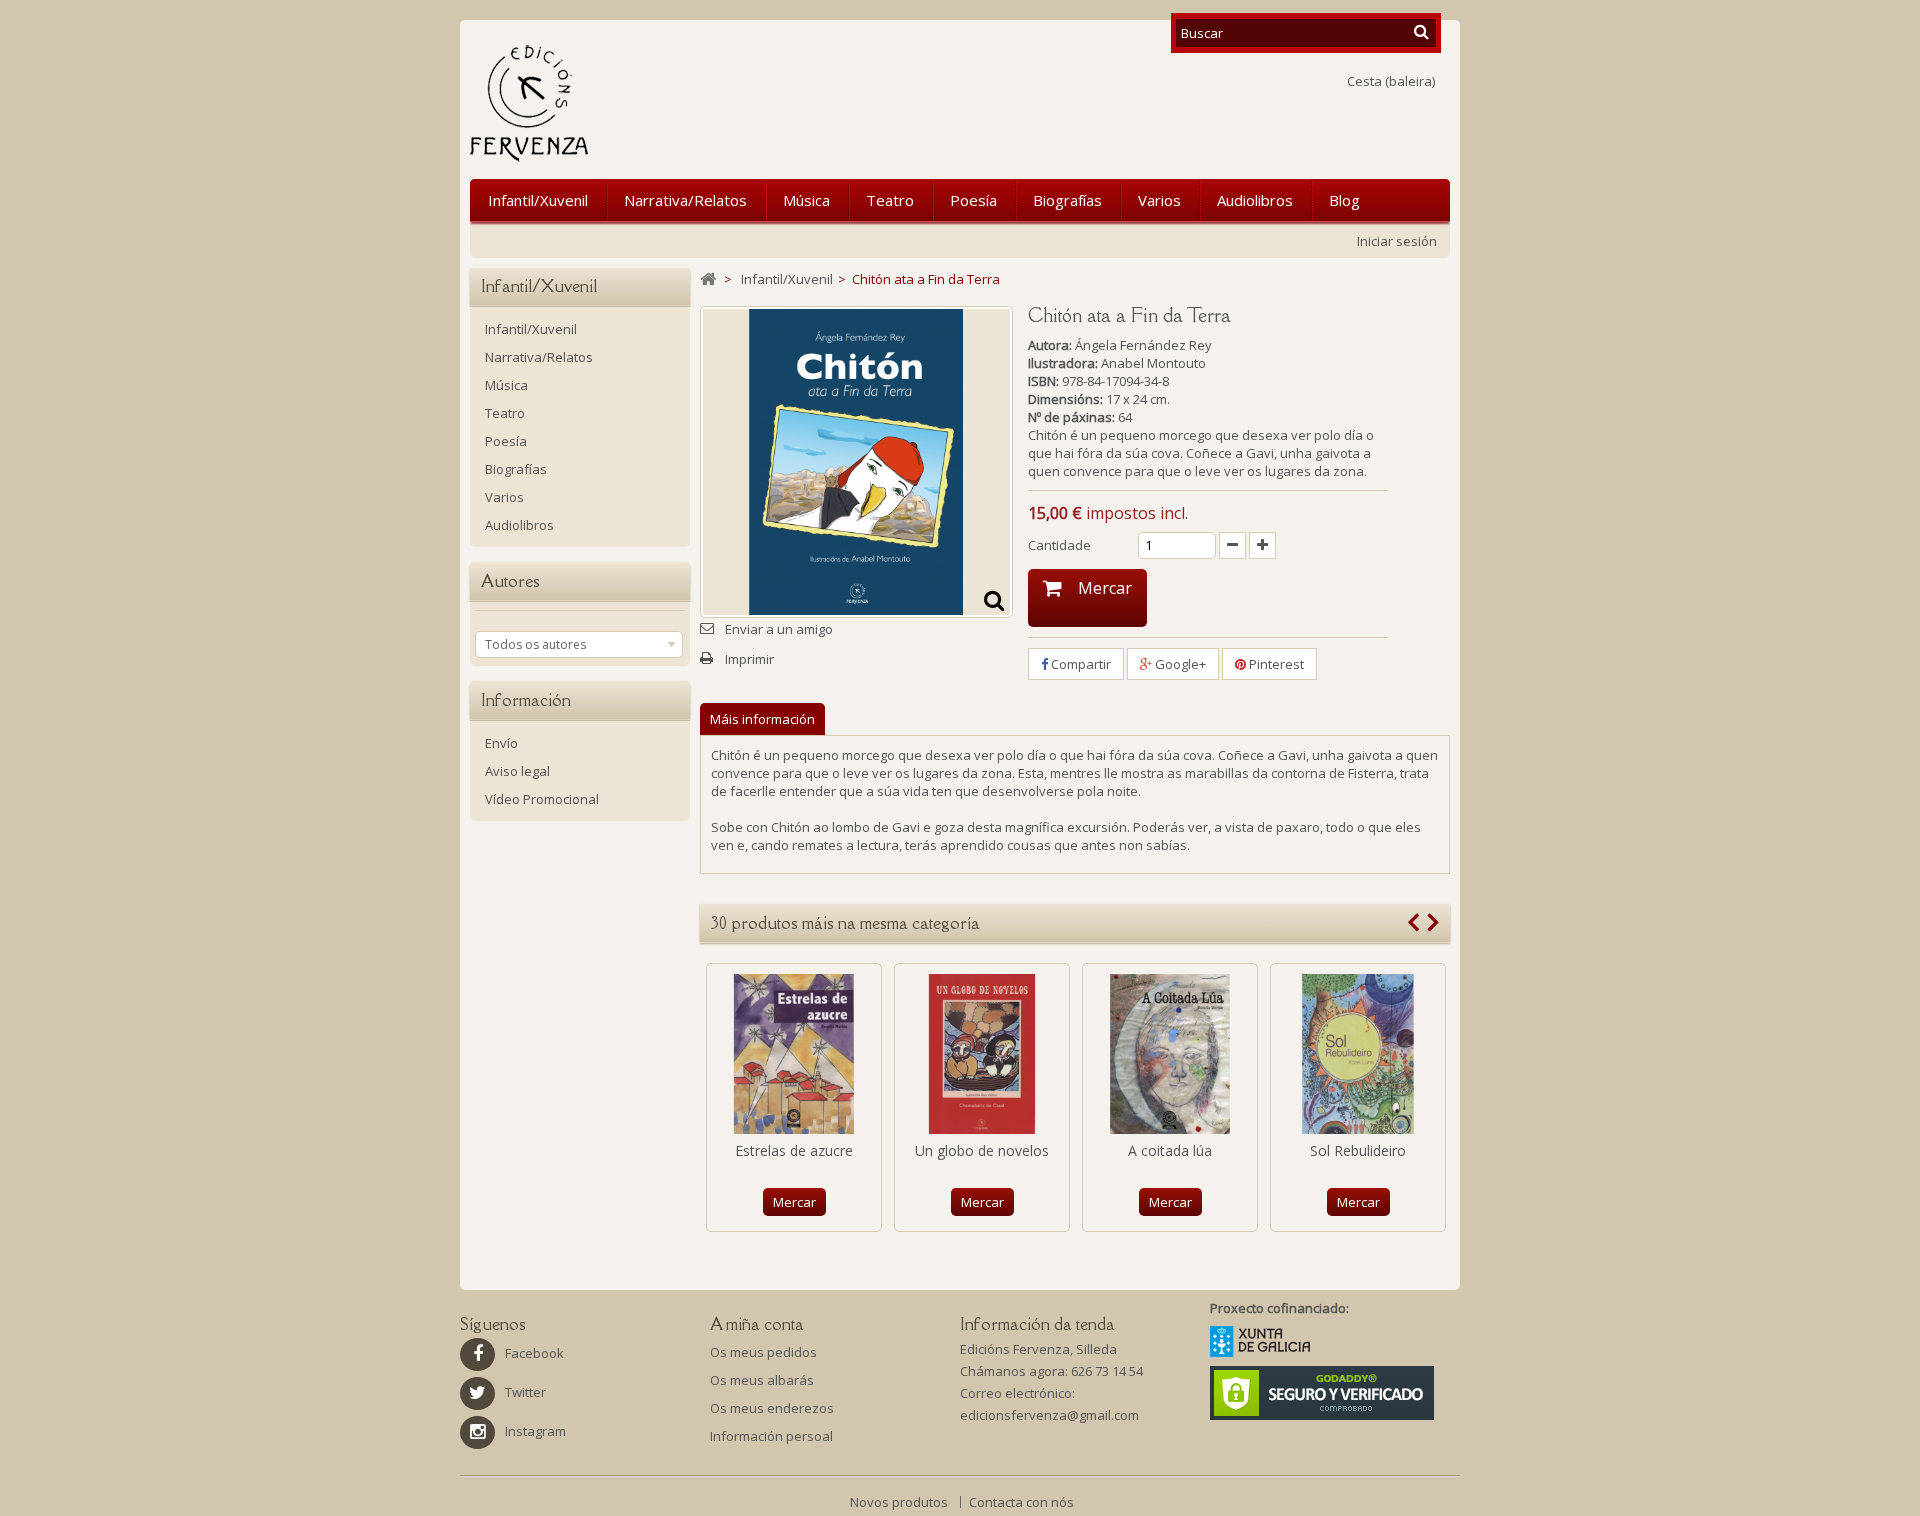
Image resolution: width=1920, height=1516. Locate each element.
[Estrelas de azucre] (794, 1054)
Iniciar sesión (1397, 241)
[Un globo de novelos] (982, 1054)
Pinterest (1275, 664)
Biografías (1067, 200)
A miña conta (757, 1324)
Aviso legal (517, 771)
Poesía (973, 200)
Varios (1159, 200)
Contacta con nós (1021, 1502)
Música (806, 200)
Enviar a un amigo (779, 629)
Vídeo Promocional (542, 799)
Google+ (1179, 664)
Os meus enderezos (772, 1408)
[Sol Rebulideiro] (1358, 1054)
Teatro (890, 200)
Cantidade (1059, 545)
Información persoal (771, 1436)
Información (526, 700)
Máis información (762, 719)
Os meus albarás (762, 1380)
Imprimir (749, 659)
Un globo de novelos (982, 1150)
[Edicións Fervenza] (633, 103)
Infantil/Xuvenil (538, 200)
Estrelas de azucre (794, 1150)
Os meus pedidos (763, 1352)
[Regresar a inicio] (708, 279)
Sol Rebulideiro (1358, 1150)
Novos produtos (900, 1502)
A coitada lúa (1170, 1150)
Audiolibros (1255, 200)
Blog (1344, 200)
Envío (501, 743)
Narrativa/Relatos (685, 200)
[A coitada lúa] (1170, 1054)
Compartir (1079, 664)
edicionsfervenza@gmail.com (1049, 1415)
